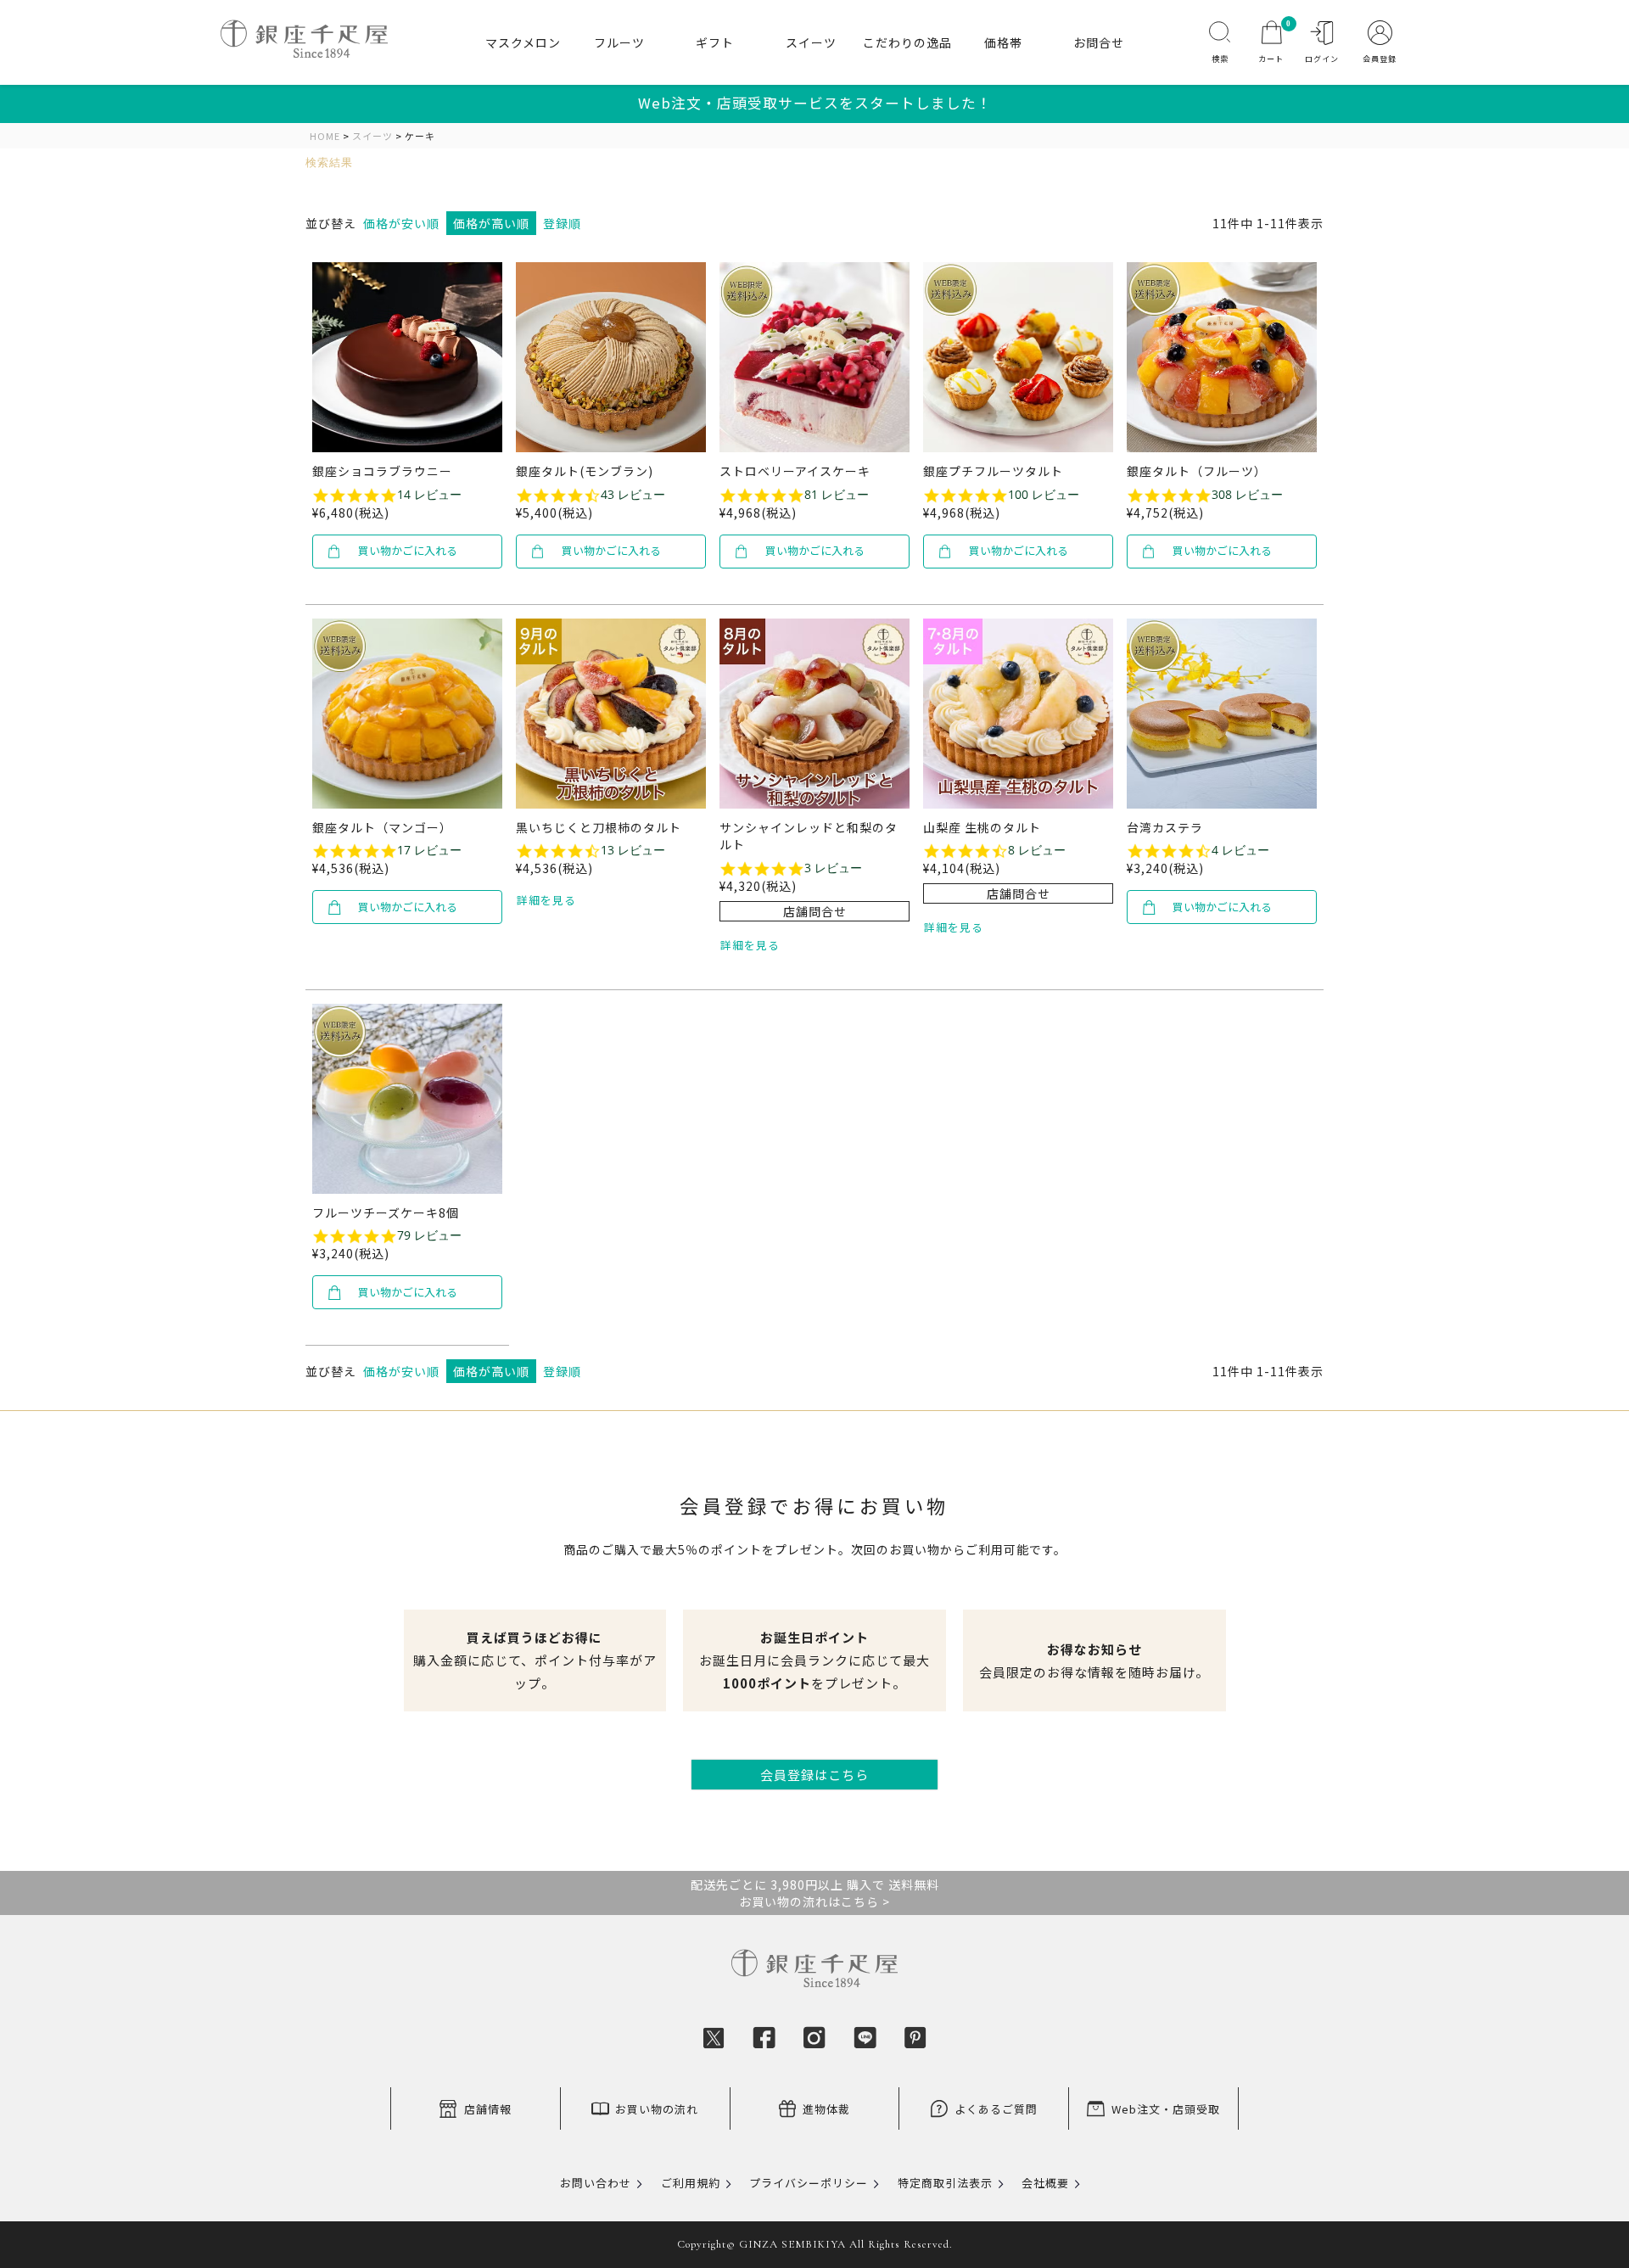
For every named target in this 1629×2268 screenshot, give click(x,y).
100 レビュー (1044, 495)
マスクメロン (523, 42)
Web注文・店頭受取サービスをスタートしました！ (815, 103)
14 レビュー (429, 495)
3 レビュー (833, 868)
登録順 (562, 223)
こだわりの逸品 (907, 42)
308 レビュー (1247, 495)
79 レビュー (429, 1235)
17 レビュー (429, 850)
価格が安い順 (401, 223)
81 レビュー (837, 495)
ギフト (715, 42)
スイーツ (811, 42)
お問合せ (1099, 42)
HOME (325, 136)
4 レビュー (1240, 850)
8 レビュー (1037, 850)
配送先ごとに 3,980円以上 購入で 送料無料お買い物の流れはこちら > (815, 1893)
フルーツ (619, 42)
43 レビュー (633, 495)
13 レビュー (633, 850)
